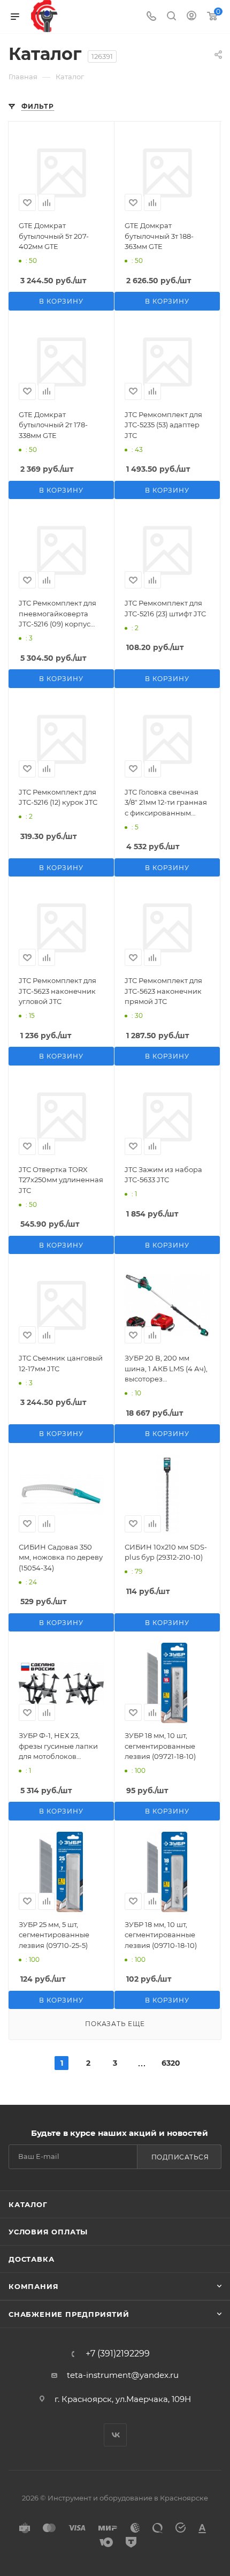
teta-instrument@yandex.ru (123, 2375)
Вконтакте (115, 2435)
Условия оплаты (48, 2232)
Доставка (31, 2259)
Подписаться (180, 2157)
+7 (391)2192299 (118, 2354)
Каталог (28, 2204)
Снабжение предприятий (69, 2314)
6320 (168, 2063)
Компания (33, 2286)
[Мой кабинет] (191, 17)
